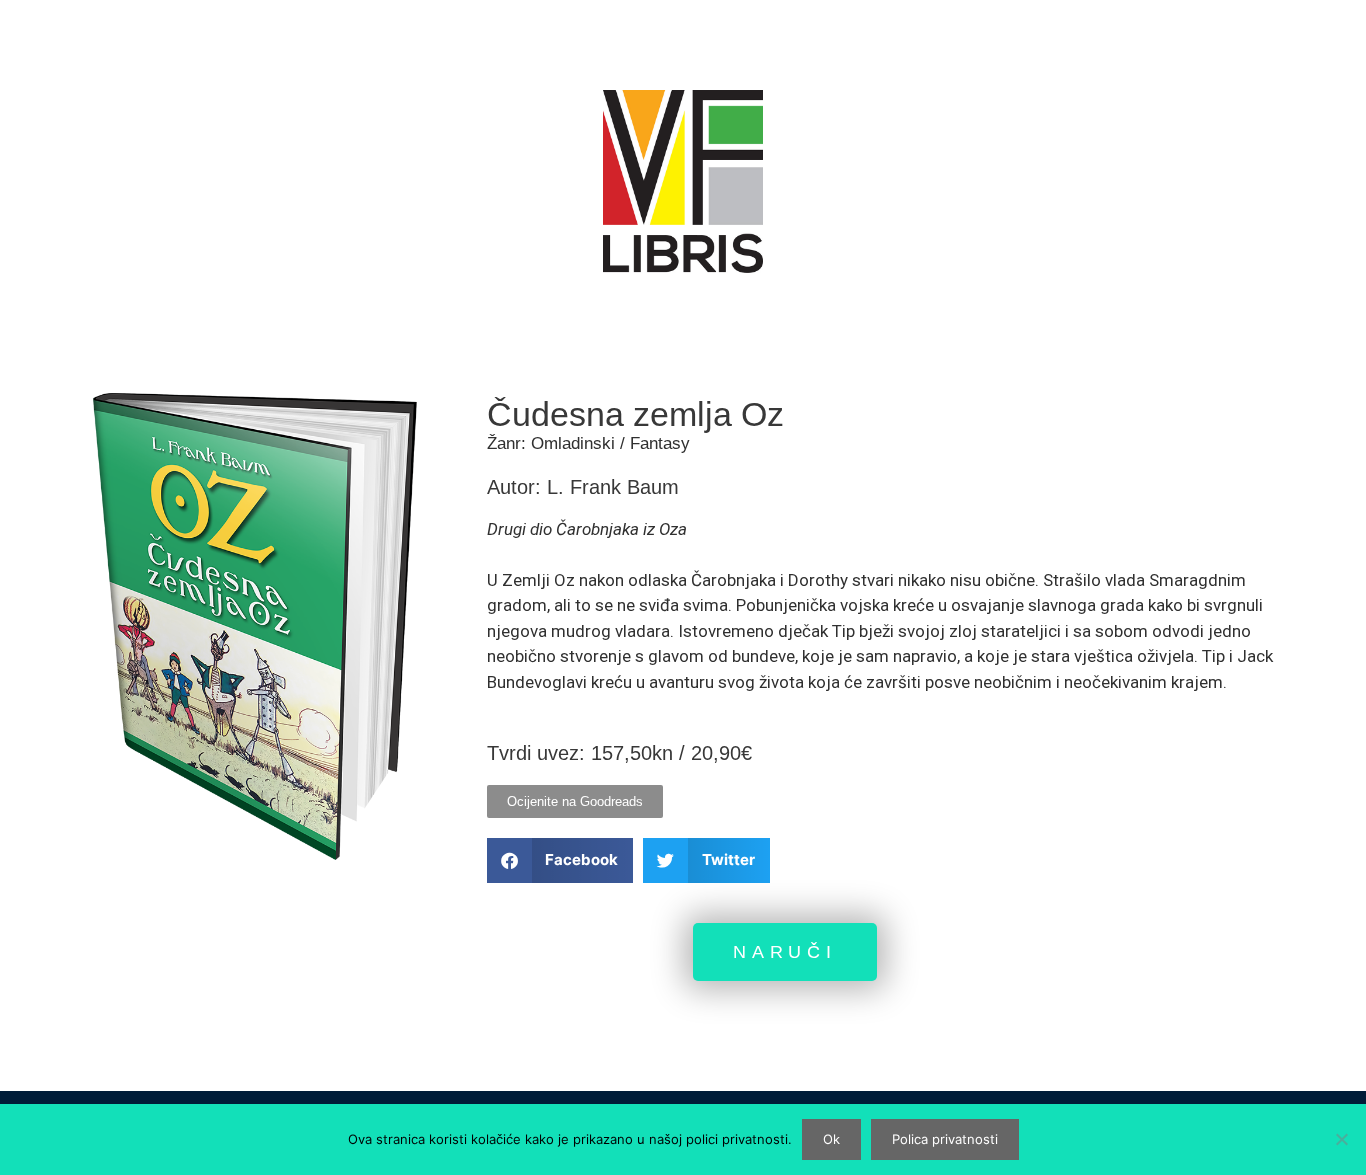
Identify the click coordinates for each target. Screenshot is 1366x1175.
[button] (560, 860)
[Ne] (1341, 1139)
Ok (831, 1139)
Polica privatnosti (945, 1139)
